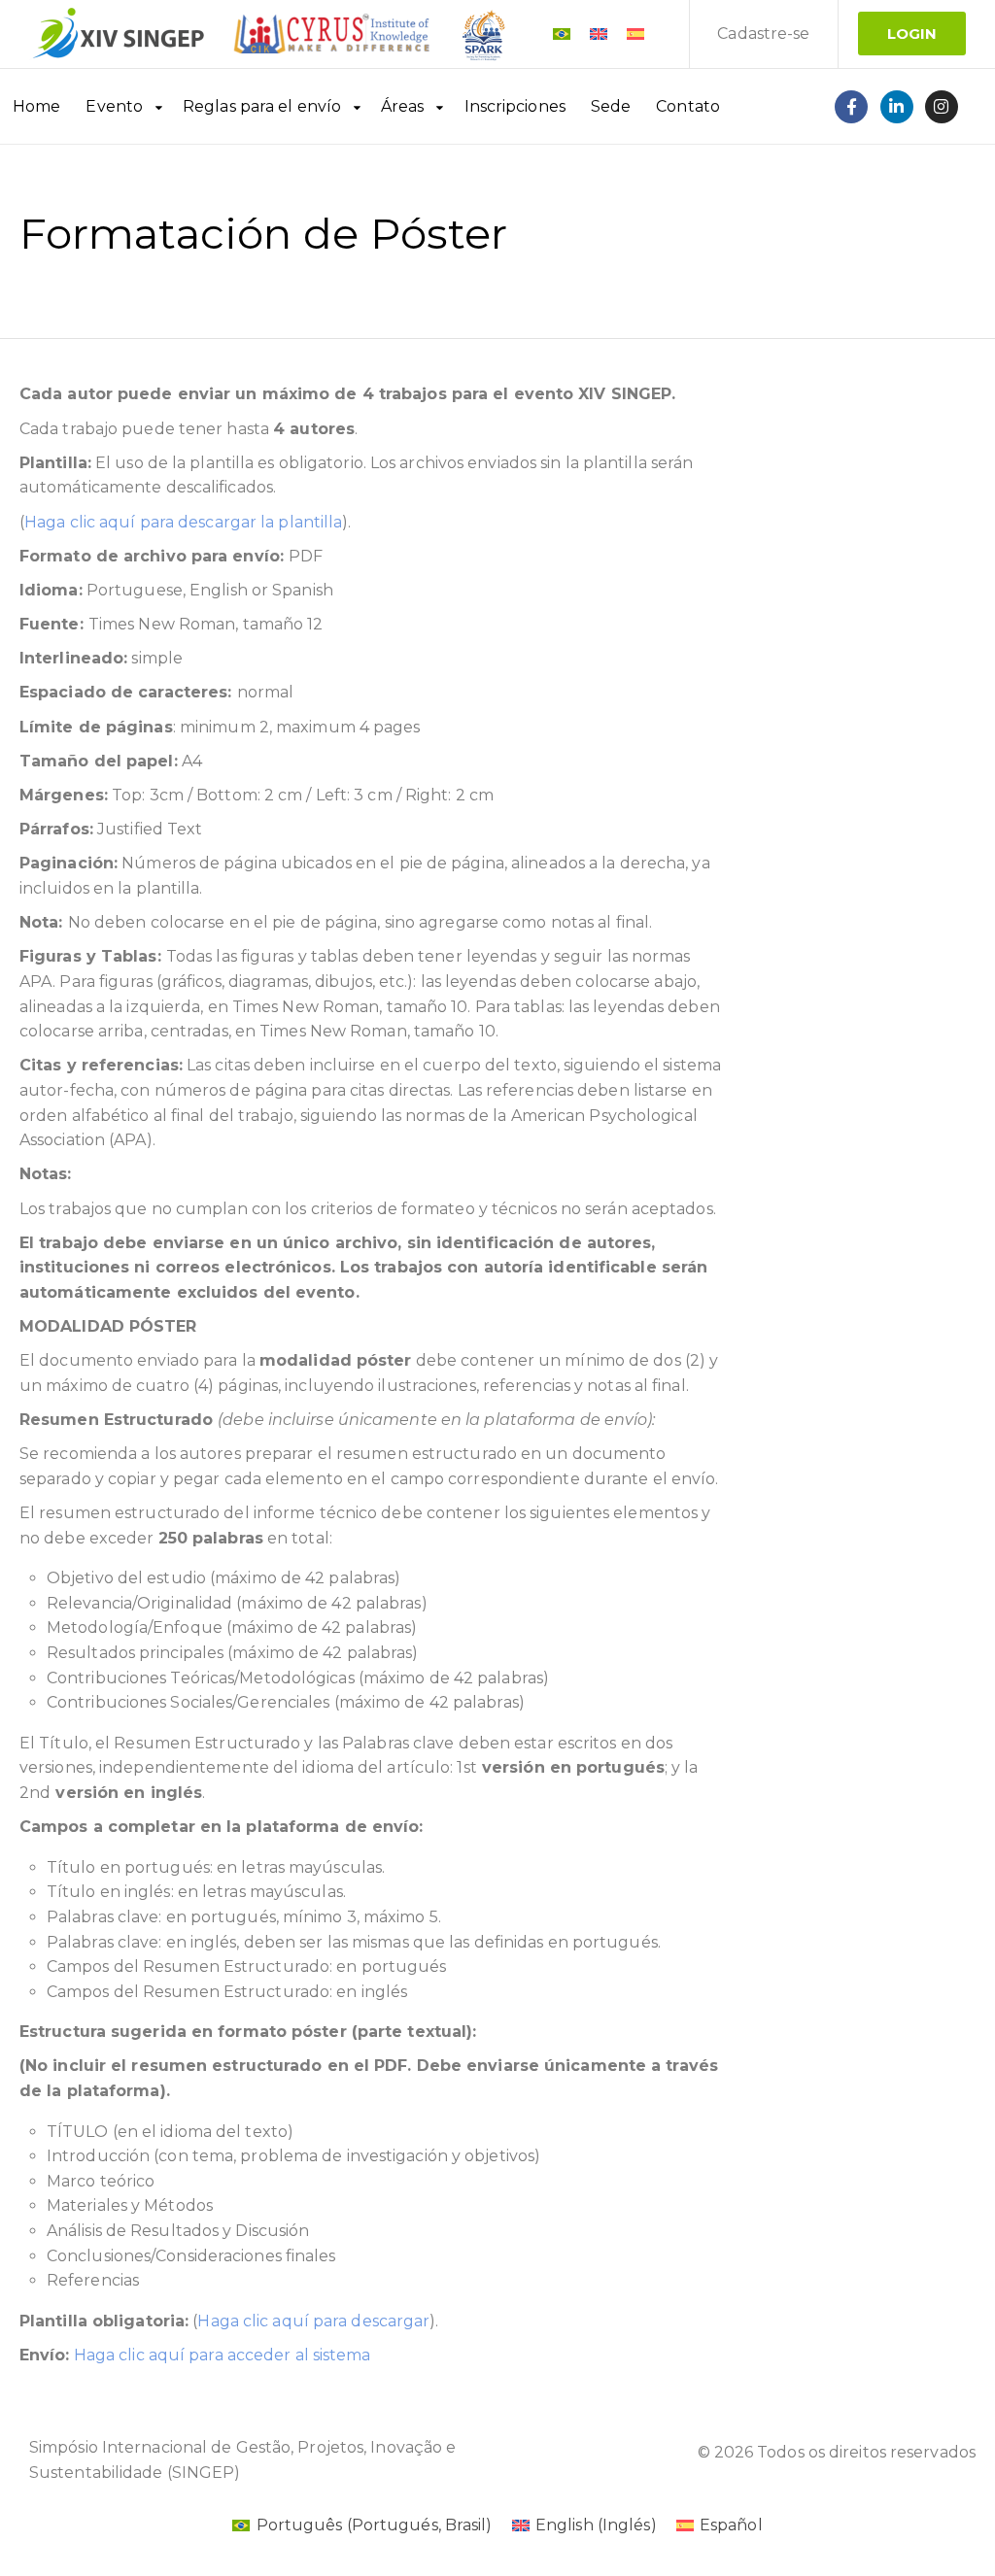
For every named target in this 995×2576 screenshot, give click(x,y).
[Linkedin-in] (897, 107)
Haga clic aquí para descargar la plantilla (183, 522)
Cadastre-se (763, 34)
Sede (611, 106)
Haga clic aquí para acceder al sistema (223, 2355)
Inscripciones (515, 106)
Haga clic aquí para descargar (313, 2321)
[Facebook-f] (851, 107)
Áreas (403, 106)
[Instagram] (942, 107)
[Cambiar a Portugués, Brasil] (562, 34)
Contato (688, 106)
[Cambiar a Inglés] (599, 34)
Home (36, 106)
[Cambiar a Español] (635, 34)
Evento (114, 106)
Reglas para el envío (262, 106)
